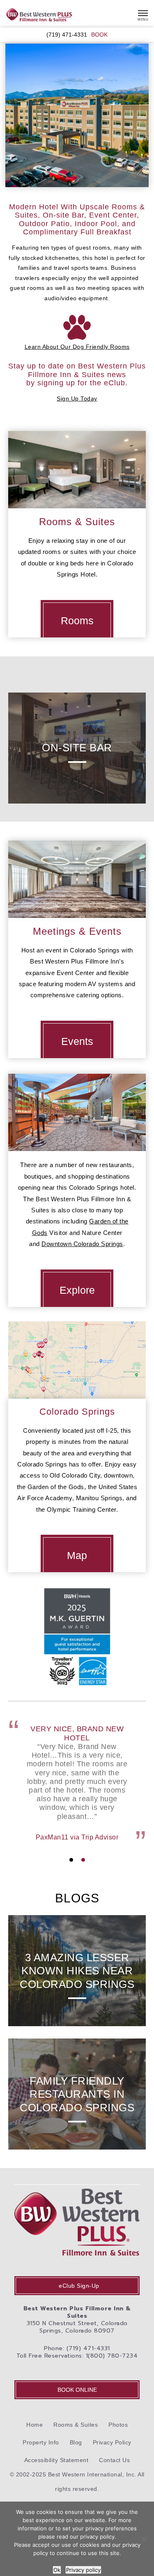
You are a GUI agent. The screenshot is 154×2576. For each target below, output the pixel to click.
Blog (76, 2442)
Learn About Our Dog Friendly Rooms (77, 347)
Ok (57, 2570)
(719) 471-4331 (67, 35)
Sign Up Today (77, 398)
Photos (118, 2425)
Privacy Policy (112, 2442)
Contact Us (114, 2460)
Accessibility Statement (56, 2460)
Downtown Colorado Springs (82, 1244)
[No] (144, 2539)
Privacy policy (83, 2570)
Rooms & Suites (76, 2425)
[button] (71, 1860)
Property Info (41, 2442)
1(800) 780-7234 (112, 2356)
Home (34, 2425)
